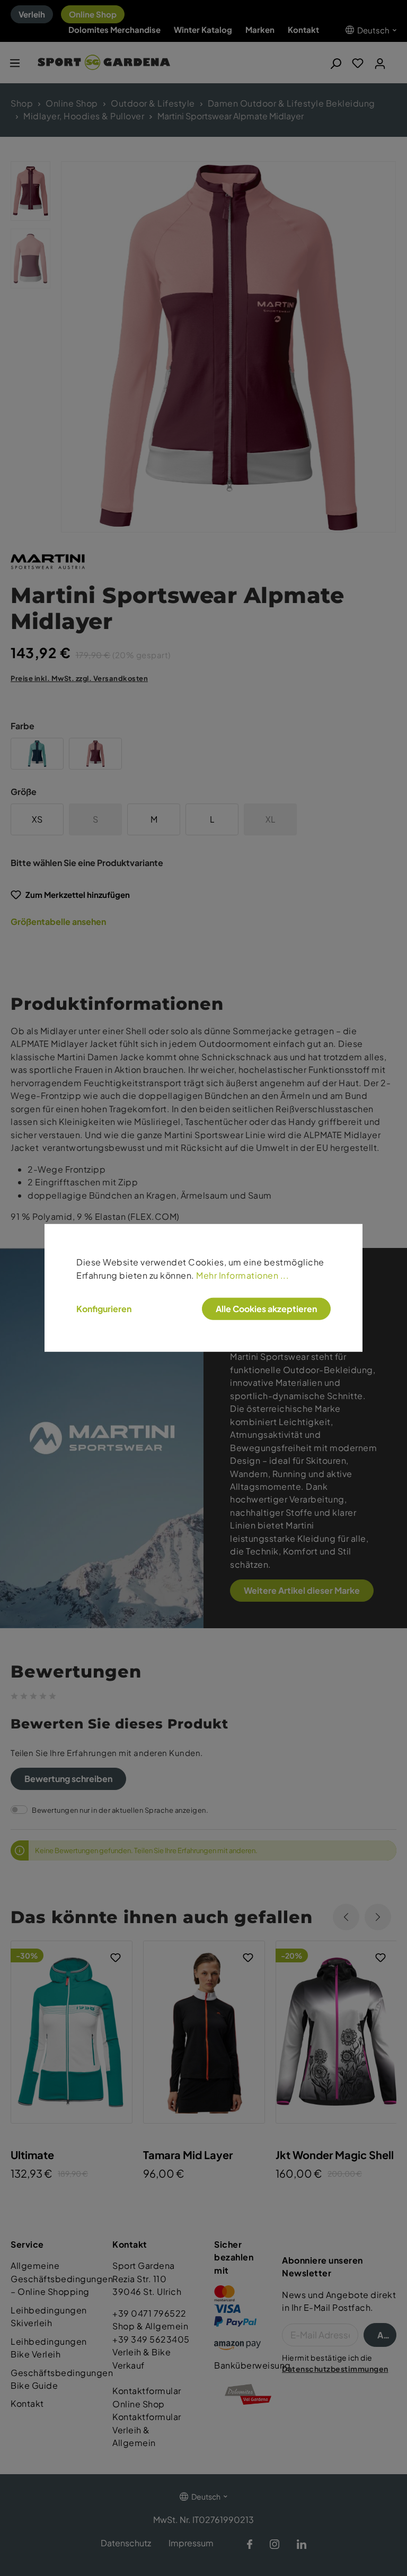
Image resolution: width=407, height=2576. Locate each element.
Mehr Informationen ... (242, 1275)
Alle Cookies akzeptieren (266, 1309)
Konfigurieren (104, 1309)
